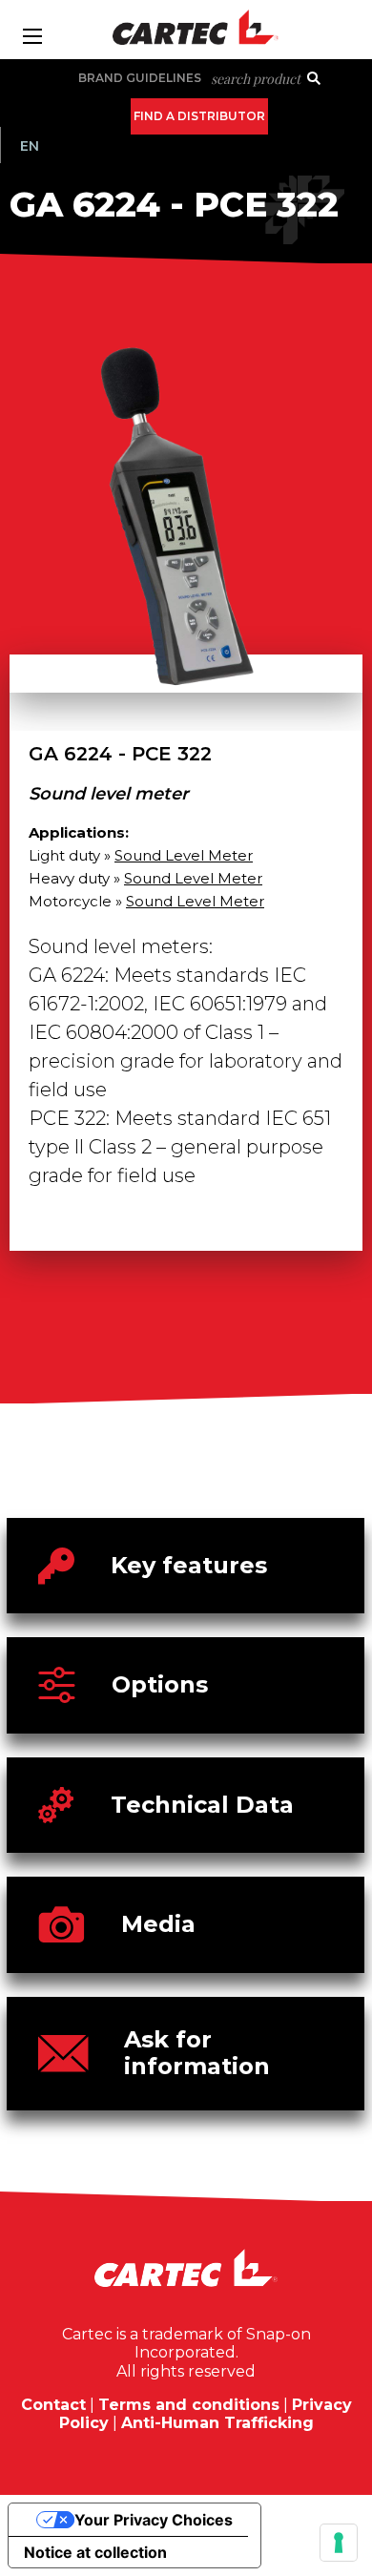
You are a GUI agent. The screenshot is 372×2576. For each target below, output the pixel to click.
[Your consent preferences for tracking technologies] (339, 2543)
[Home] (186, 27)
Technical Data (202, 1805)
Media (158, 1924)
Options (160, 1684)
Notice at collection (95, 2552)
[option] (186, 535)
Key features (189, 1565)
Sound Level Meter (184, 855)
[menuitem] (30, 146)
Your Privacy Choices (154, 2520)
